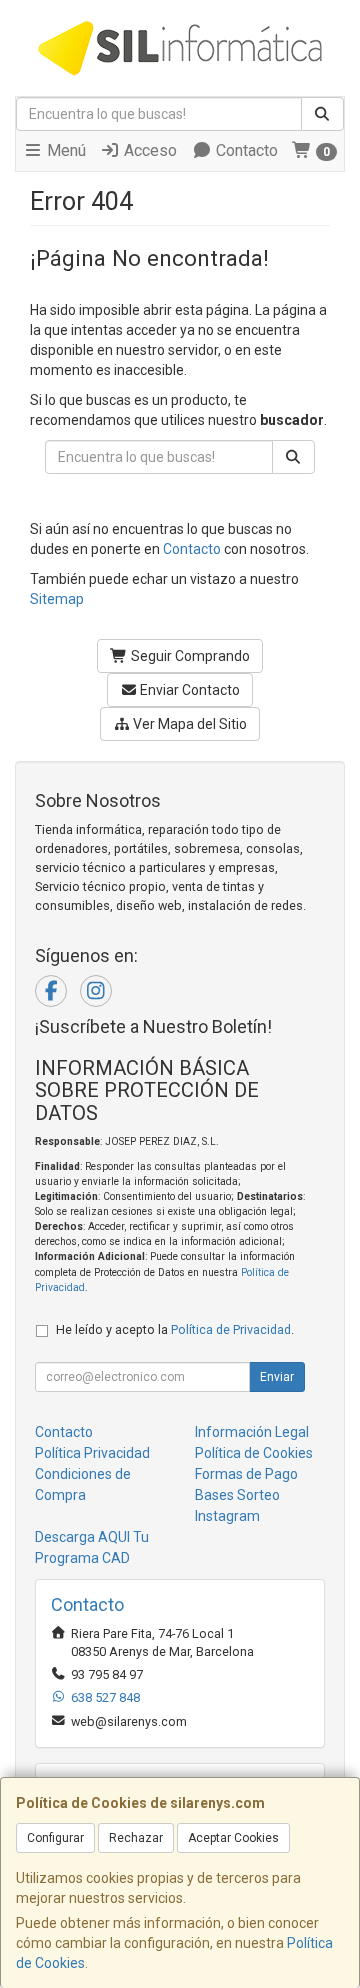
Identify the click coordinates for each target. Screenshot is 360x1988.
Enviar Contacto (188, 690)
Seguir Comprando (189, 656)
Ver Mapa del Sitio (188, 724)
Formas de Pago (246, 1474)
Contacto (245, 150)
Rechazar (136, 1838)
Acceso (148, 150)
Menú (64, 150)
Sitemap (57, 599)
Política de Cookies (254, 1453)
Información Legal (252, 1432)
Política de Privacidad (231, 1329)
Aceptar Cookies (233, 1838)
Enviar (277, 1377)
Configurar (55, 1838)
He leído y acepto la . (175, 1329)
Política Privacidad (92, 1453)
